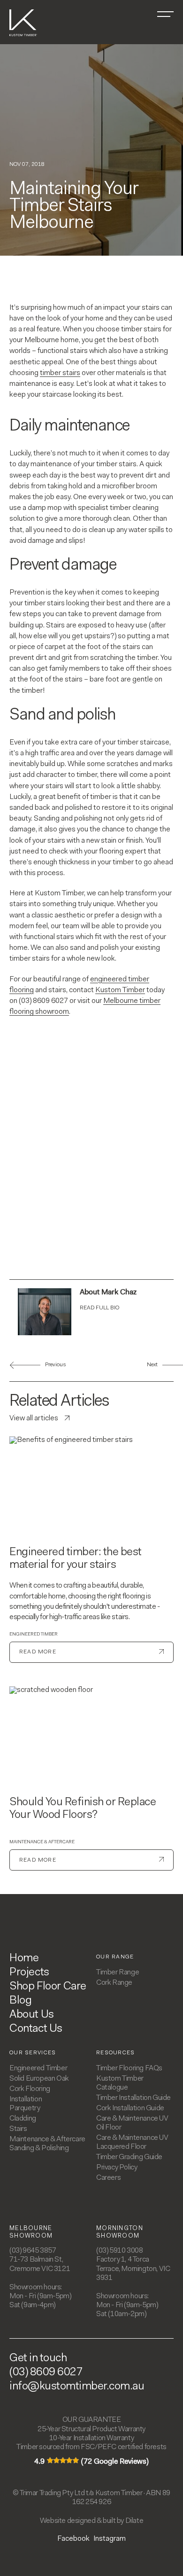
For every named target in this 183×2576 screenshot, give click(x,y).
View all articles (34, 1418)
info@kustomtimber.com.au (77, 2387)
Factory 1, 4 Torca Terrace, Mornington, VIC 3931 (133, 2269)
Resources (116, 2053)
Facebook (73, 2539)
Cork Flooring (30, 2089)
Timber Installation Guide (133, 2098)
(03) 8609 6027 (46, 2372)
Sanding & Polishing (39, 2148)
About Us (32, 2015)
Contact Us (36, 2029)
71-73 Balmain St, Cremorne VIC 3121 (40, 2264)
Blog (20, 2001)
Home (24, 1958)
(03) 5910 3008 (119, 2251)
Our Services (33, 2053)
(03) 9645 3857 (33, 2251)
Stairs (18, 2129)
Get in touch (38, 2358)
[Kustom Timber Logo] (23, 37)
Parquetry (25, 2108)
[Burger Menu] (165, 14)
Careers (108, 2178)
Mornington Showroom (120, 2232)
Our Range (115, 1957)
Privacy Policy (117, 2168)
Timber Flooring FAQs (129, 2068)
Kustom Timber (120, 990)
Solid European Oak (39, 2079)
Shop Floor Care (48, 1987)
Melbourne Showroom (31, 2232)
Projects (29, 1973)
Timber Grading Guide (129, 2157)
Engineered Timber (34, 1635)
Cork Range (114, 1983)
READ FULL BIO (99, 1308)
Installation (26, 2099)
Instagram (110, 2539)
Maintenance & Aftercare (42, 1842)
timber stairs (60, 373)
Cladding (23, 2119)
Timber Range (118, 1973)
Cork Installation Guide (130, 2108)
